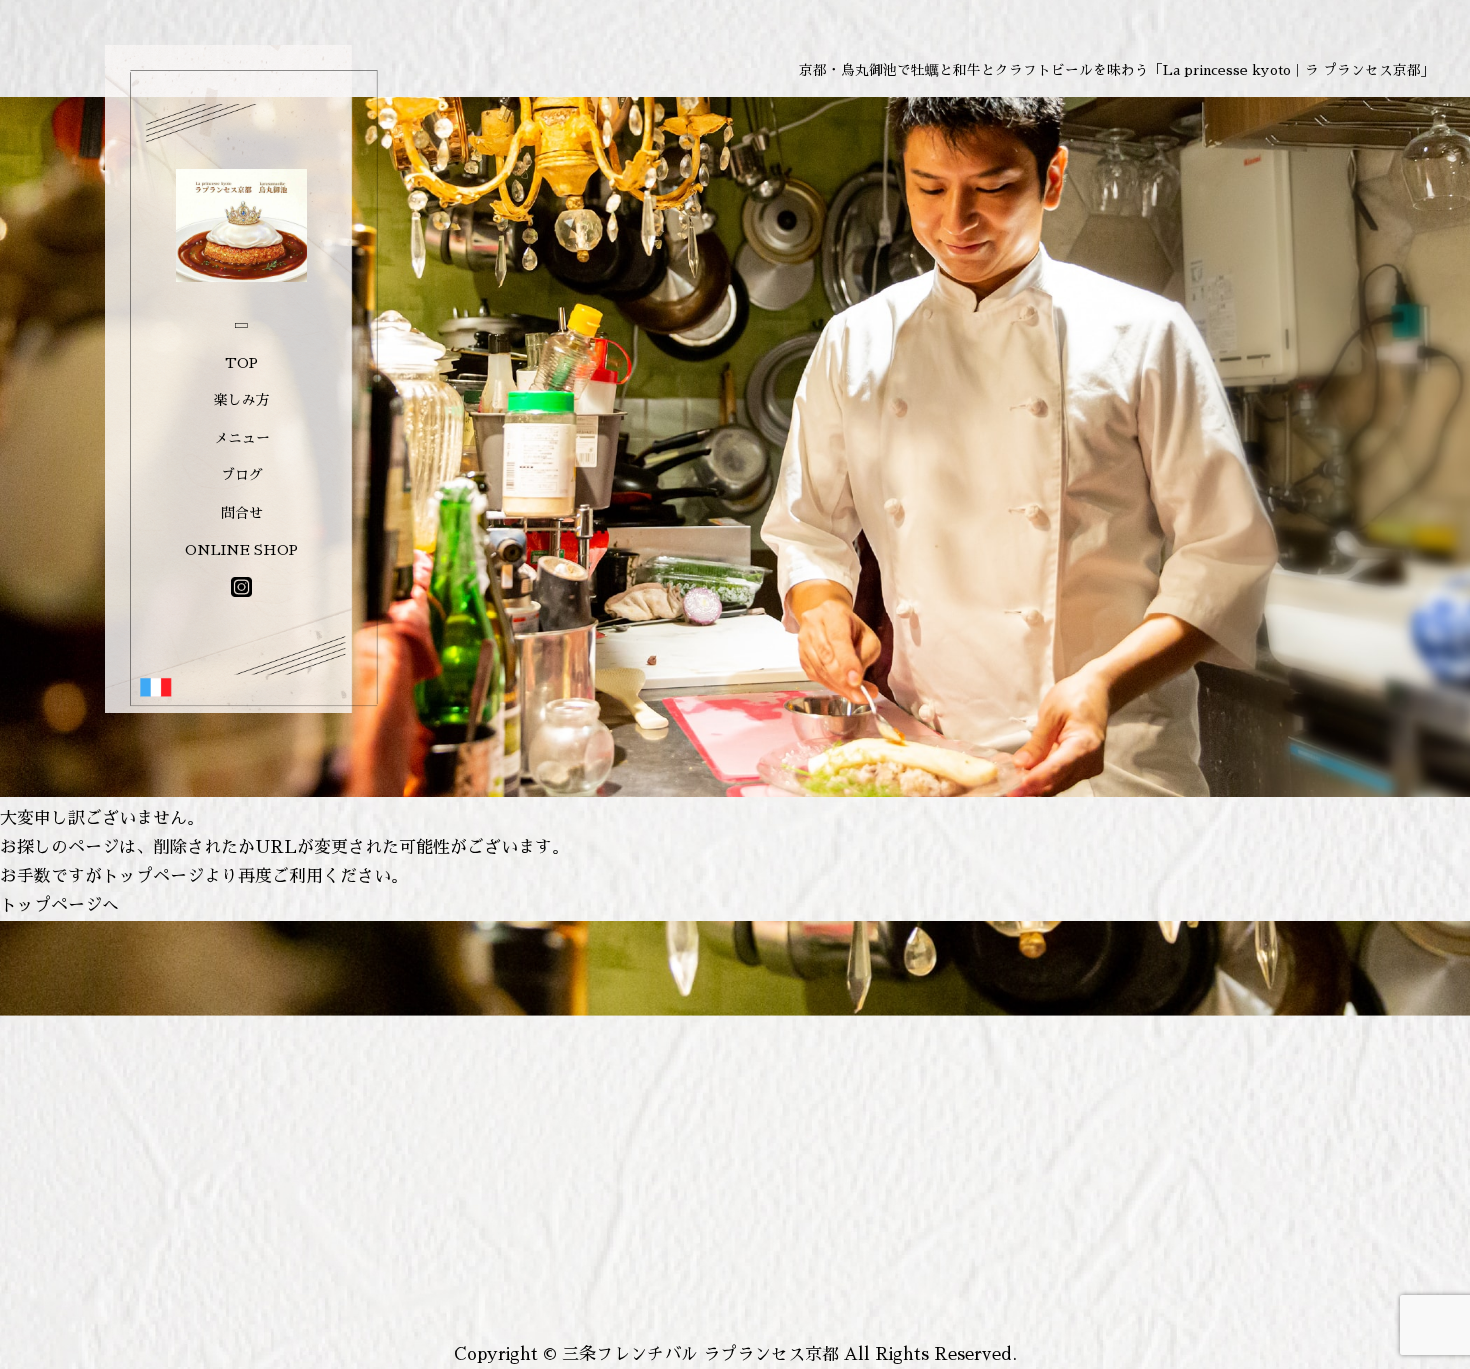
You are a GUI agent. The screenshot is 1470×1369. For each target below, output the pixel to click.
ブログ (242, 475)
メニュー (242, 438)
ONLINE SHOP (241, 550)
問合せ (242, 513)
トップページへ (59, 905)
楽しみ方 (242, 400)
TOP (241, 363)
